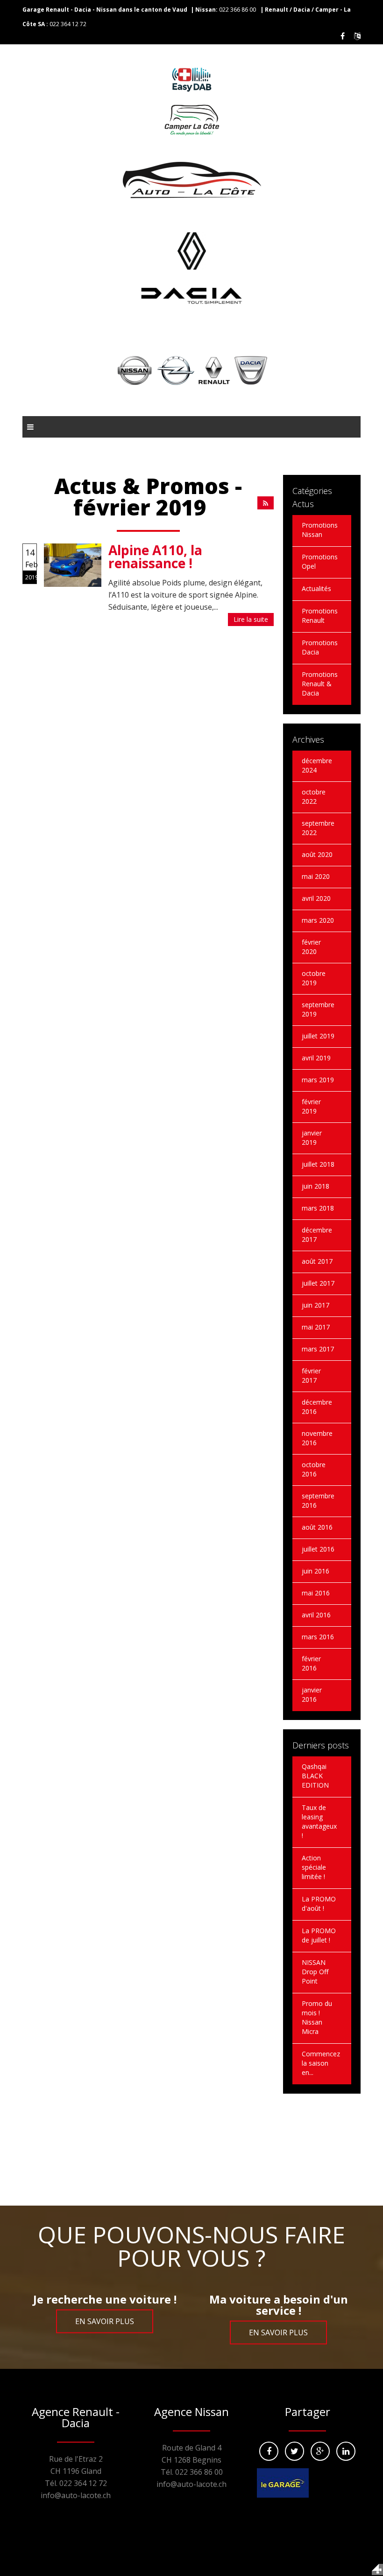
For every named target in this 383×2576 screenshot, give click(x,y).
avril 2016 (316, 1615)
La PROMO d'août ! (319, 1904)
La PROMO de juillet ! (319, 1935)
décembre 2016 (317, 1407)
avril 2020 (316, 898)
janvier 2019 (312, 1138)
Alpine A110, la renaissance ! (155, 557)
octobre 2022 (314, 797)
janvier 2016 (312, 1695)
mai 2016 (316, 1593)
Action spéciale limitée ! (314, 1867)
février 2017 (311, 1375)
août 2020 (317, 854)
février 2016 (311, 1663)
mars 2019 (318, 1080)
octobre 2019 (314, 978)
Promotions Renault (320, 616)
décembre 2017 (317, 1235)
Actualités (316, 588)
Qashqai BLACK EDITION (315, 1776)
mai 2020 (316, 876)
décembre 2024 (317, 765)
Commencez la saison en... (321, 2063)
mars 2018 (318, 1208)
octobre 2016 (314, 1469)
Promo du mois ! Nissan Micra (317, 2017)
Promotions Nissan (320, 530)
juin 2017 (316, 1305)
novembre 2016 (317, 1438)
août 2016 (317, 1527)
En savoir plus (105, 2321)
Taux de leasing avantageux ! (319, 1821)
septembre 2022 (318, 828)
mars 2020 (318, 920)
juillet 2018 (318, 1164)
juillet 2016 (318, 1549)
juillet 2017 (318, 1283)
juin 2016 (316, 1571)
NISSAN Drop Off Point (315, 1972)
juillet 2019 (318, 1036)
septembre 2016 (318, 1500)
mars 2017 (318, 1349)
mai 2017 (316, 1327)
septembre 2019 (318, 1009)
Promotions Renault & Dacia (320, 684)
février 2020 (311, 947)
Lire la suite (251, 619)
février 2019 (311, 1106)
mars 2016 (318, 1637)
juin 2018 (316, 1186)
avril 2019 (316, 1058)
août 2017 (317, 1261)
